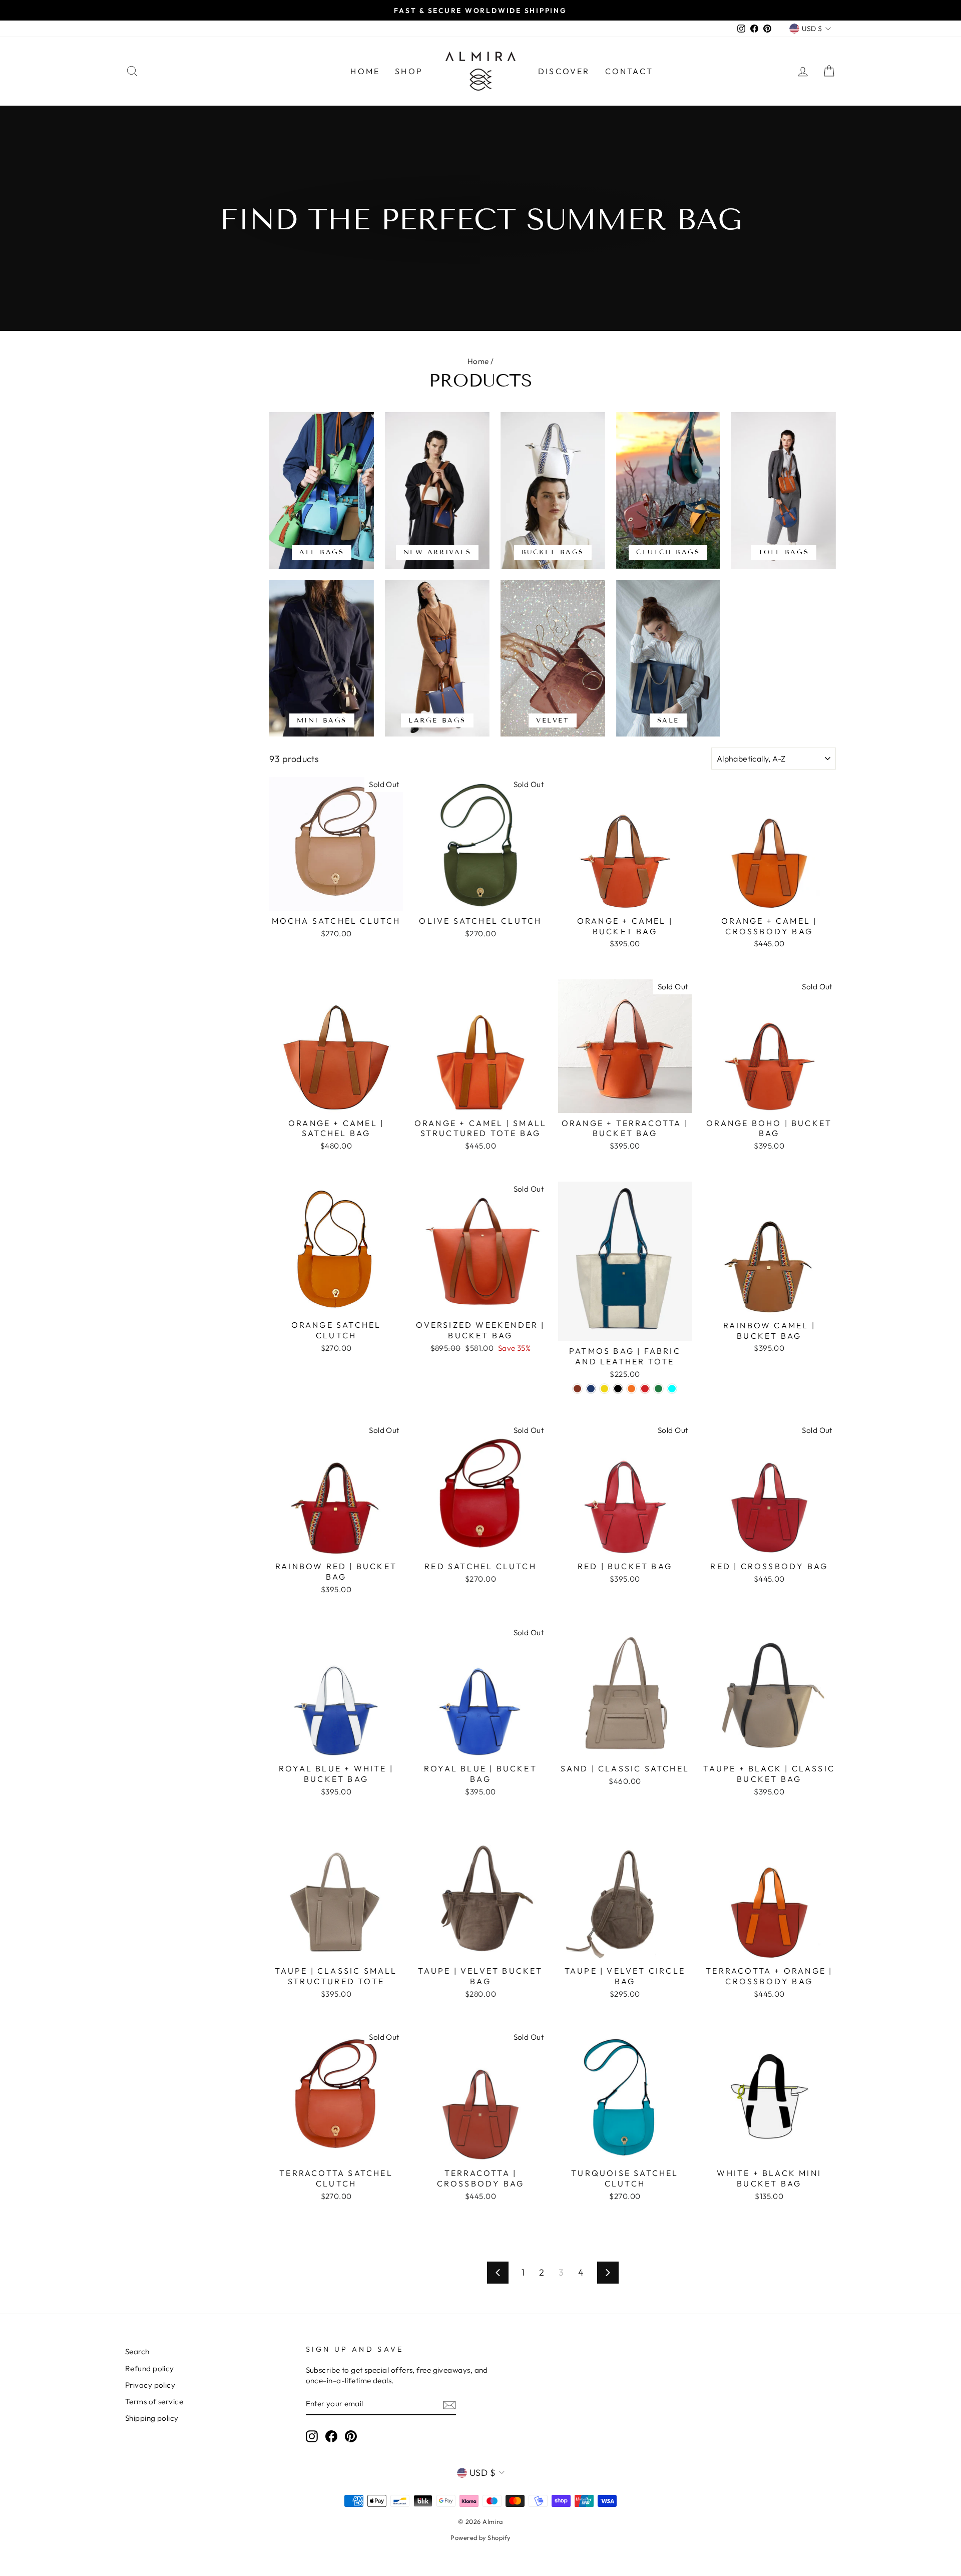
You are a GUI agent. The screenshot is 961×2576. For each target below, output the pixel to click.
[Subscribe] (449, 2405)
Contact (629, 71)
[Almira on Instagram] (312, 2436)
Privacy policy (150, 2385)
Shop (409, 71)
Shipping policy (152, 2418)
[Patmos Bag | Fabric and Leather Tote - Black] (618, 1389)
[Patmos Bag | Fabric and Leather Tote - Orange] (631, 1389)
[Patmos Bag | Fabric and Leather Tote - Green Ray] (658, 1389)
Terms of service (154, 2402)
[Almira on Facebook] (331, 2436)
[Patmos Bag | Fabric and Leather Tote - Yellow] (604, 1389)
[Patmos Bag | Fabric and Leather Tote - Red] (645, 1389)
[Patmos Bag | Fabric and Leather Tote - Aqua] (672, 1389)
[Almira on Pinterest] (351, 2436)
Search (137, 2351)
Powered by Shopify (480, 2537)
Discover (564, 71)
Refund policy (150, 2368)
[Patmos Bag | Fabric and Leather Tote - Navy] (591, 1389)
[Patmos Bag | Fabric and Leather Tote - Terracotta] (577, 1389)
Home (365, 71)
